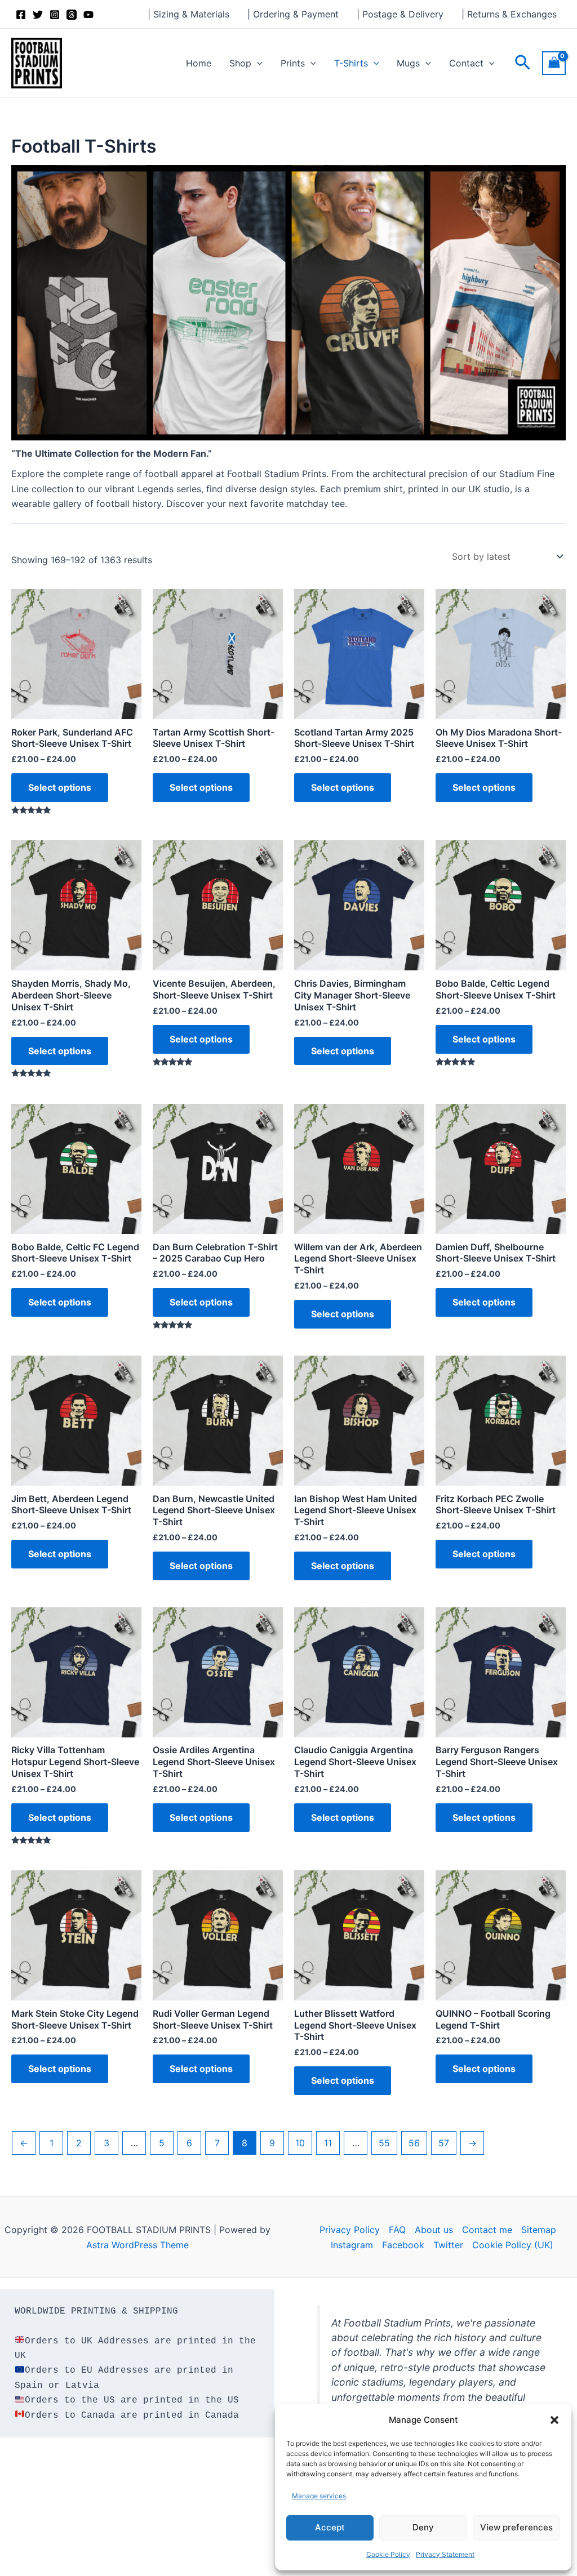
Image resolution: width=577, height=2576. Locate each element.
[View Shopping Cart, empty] (554, 63)
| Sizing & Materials (188, 14)
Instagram (352, 2245)
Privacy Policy (350, 2230)
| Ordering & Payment (293, 14)
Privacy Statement (445, 2554)
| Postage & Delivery (400, 14)
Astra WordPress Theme (137, 2245)
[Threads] (72, 15)
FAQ (397, 2230)
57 (444, 2143)
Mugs (408, 63)
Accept (330, 2527)
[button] (554, 2420)
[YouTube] (88, 15)
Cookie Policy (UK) (513, 2245)
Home (199, 63)
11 (328, 2143)
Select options (60, 787)
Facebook (403, 2245)
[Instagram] (55, 15)
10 (300, 2143)
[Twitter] (38, 15)
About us (434, 2230)
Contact (466, 63)
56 (414, 2143)
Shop (240, 63)
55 (384, 2143)
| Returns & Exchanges (509, 14)
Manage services (319, 2496)
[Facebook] (21, 15)
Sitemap (539, 2230)
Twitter (448, 2245)
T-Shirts (351, 63)
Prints (293, 63)
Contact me (487, 2230)
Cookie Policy (388, 2554)
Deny (423, 2527)
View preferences (516, 2527)
